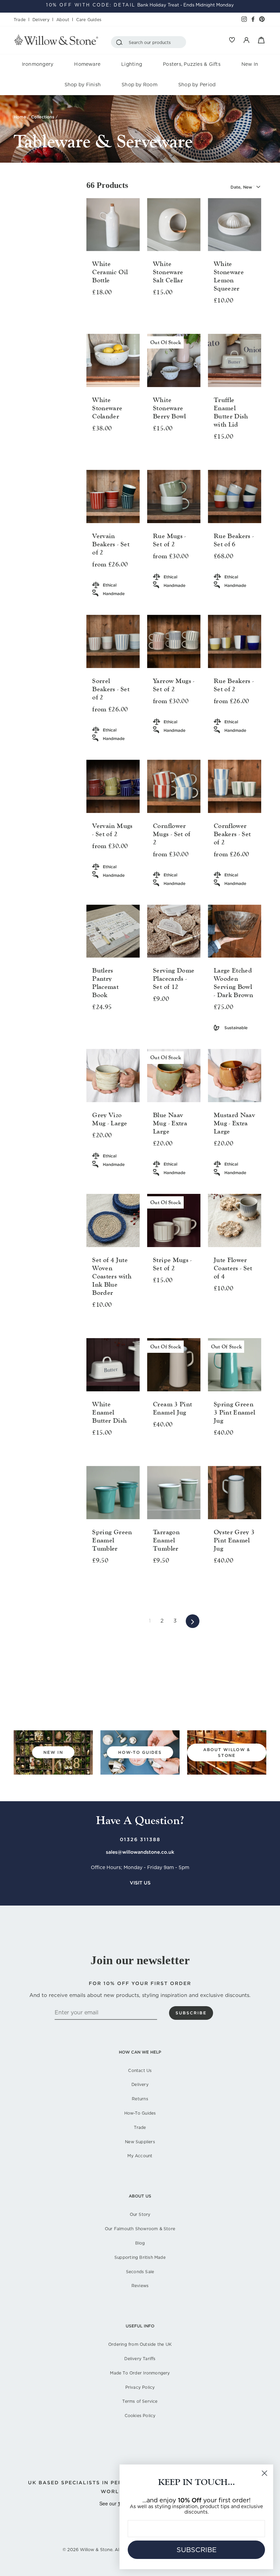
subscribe (191, 2013)
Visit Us (140, 1883)
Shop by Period (197, 85)
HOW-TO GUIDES (140, 1752)
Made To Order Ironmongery (140, 2373)
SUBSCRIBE (197, 2550)
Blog (140, 2243)
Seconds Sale (140, 2272)
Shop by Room (139, 85)
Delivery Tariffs (140, 2359)
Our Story (140, 2214)
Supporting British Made (140, 2257)
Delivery (41, 20)
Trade (20, 20)
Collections (43, 117)
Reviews (140, 2286)
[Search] (121, 42)
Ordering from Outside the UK (140, 2344)
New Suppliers (140, 2142)
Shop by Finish (83, 85)
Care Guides (89, 20)
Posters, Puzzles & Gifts (192, 64)
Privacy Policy (140, 2387)
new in (53, 1752)
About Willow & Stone (227, 1752)
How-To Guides (140, 2113)
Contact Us (140, 2070)
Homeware (87, 64)
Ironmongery (38, 64)
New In (250, 64)
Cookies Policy (140, 2416)
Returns (140, 2099)
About (63, 20)
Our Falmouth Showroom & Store (140, 2229)
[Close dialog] (264, 2473)
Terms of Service (140, 2401)
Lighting (132, 64)
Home (20, 117)
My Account (140, 2156)
